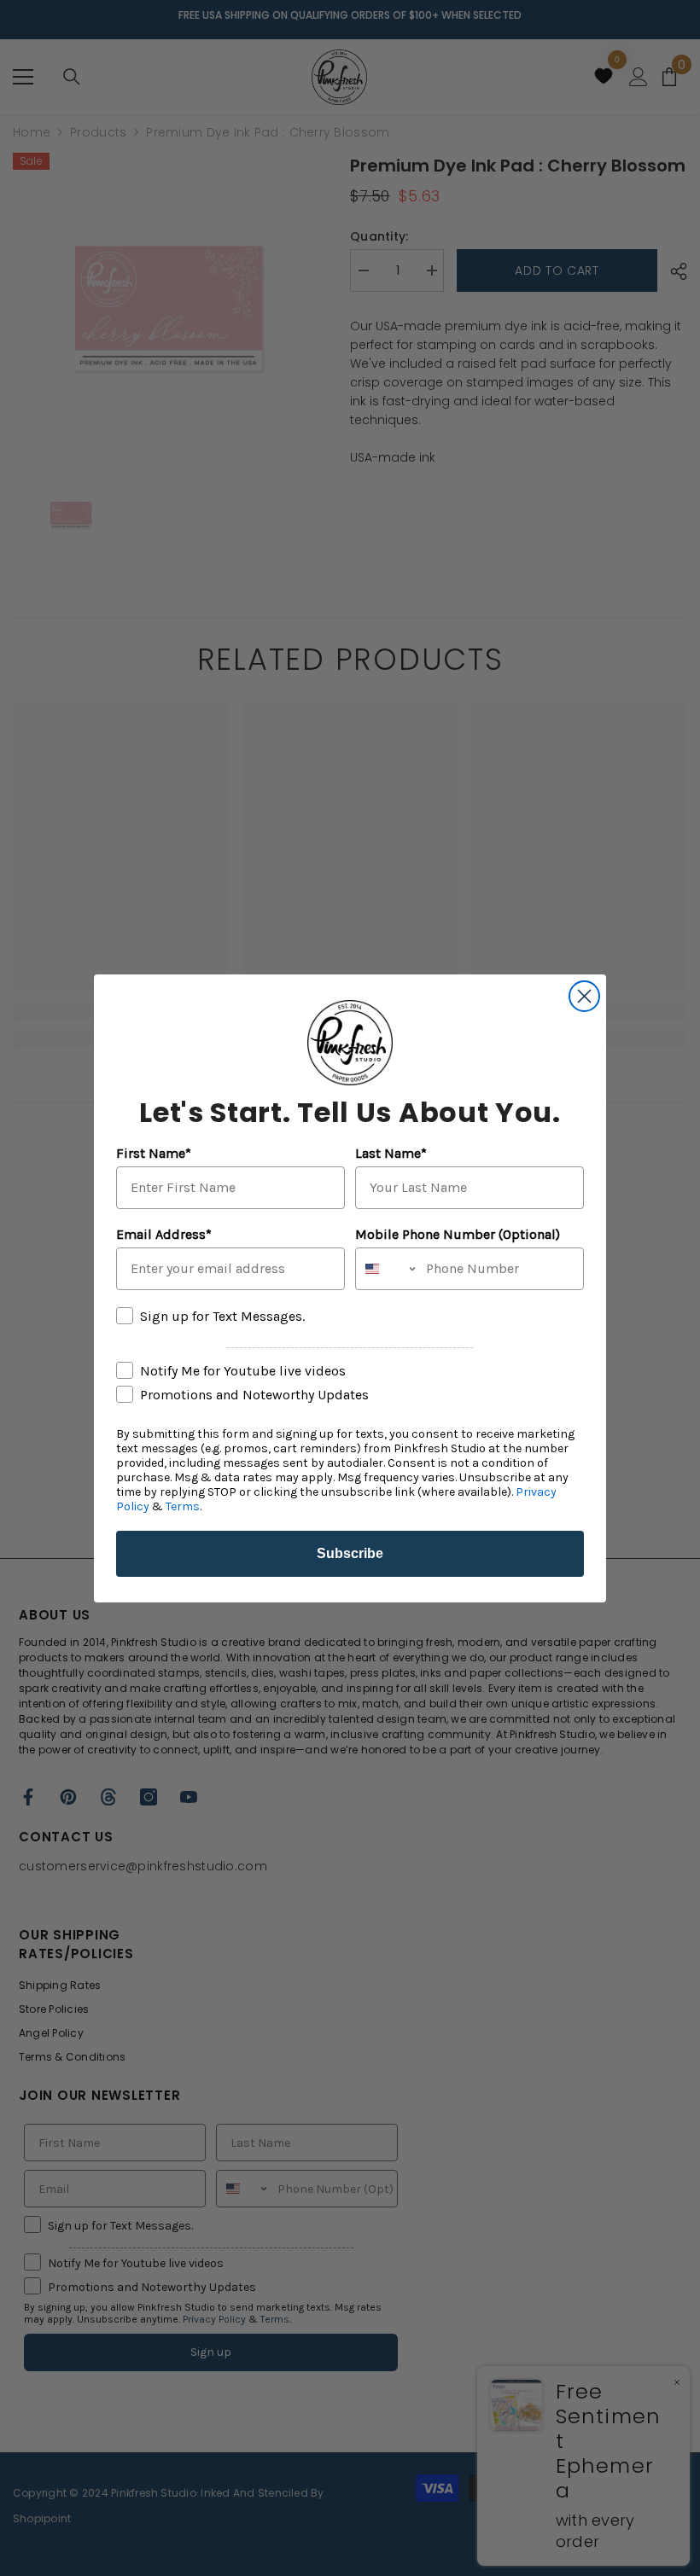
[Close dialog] (584, 996)
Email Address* (164, 1234)
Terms (183, 1506)
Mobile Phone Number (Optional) (458, 1234)
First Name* (154, 1153)
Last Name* (391, 1153)
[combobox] (387, 1269)
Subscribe (350, 1553)
